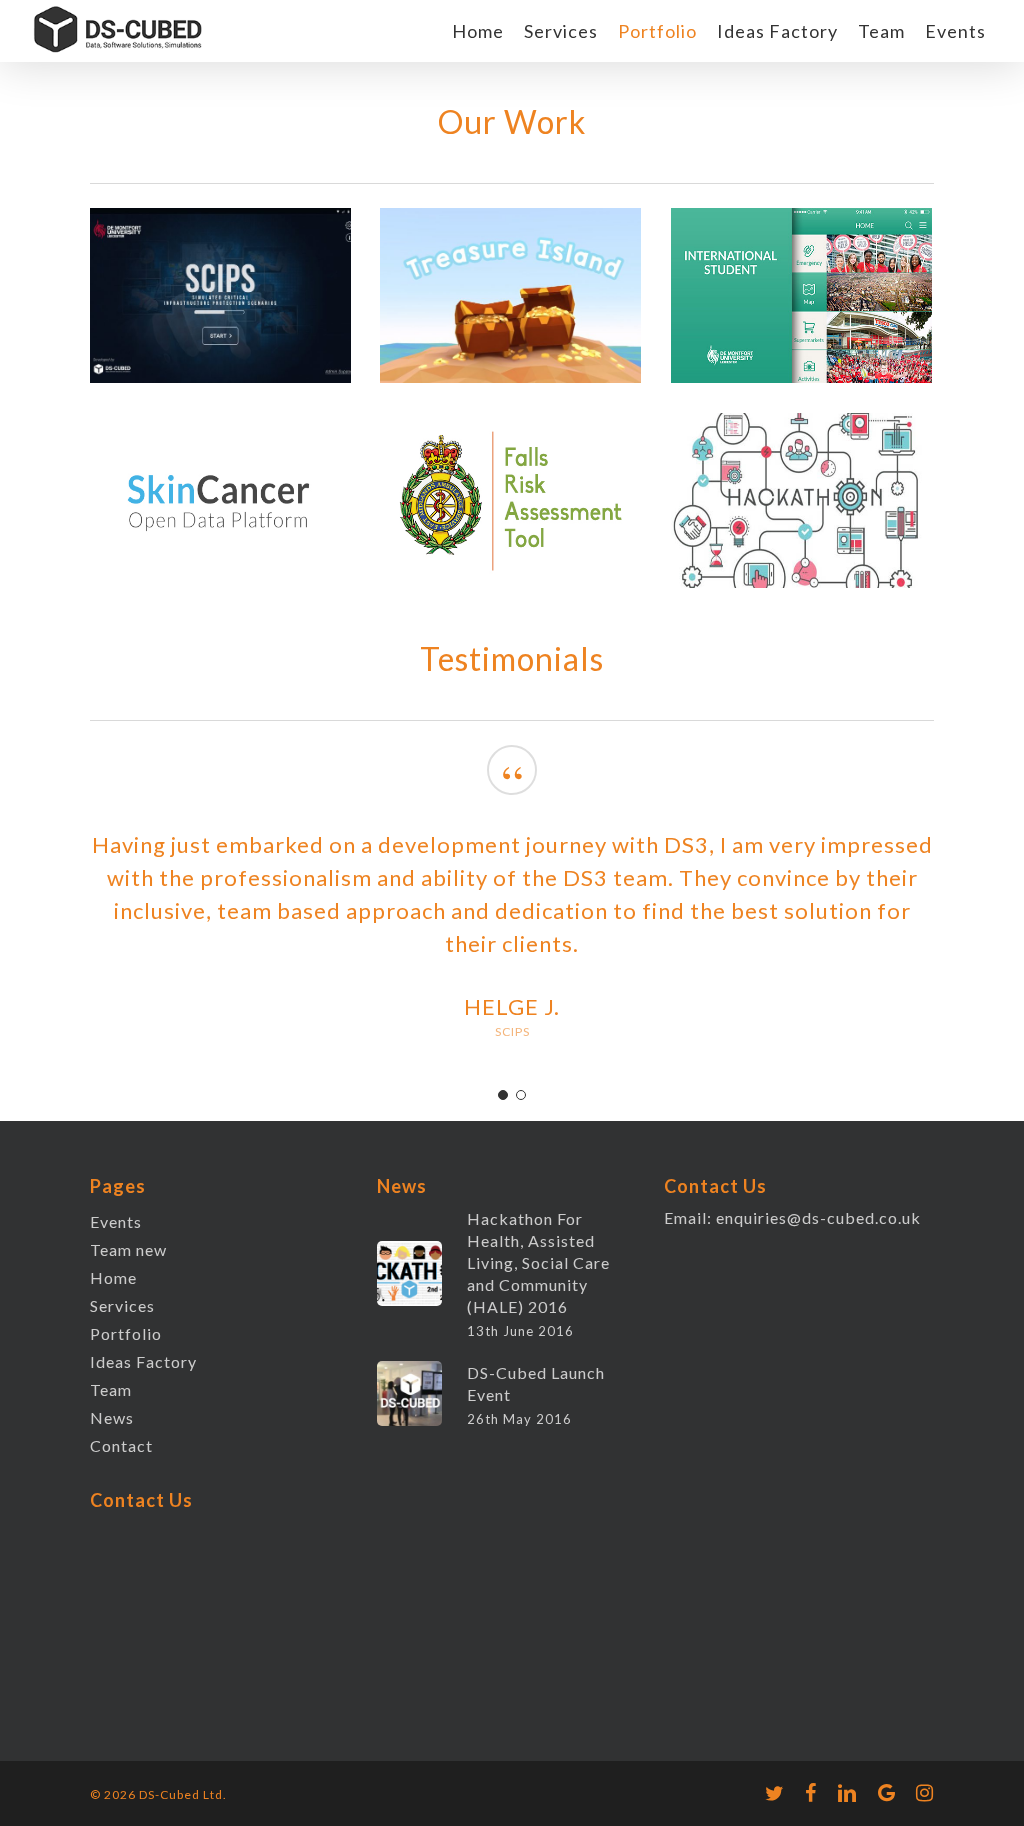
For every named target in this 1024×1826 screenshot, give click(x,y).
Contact (121, 1445)
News (112, 1417)
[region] (512, 913)
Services (122, 1305)
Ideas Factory (143, 1361)
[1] (503, 1095)
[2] (521, 1095)
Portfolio (126, 1333)
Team (111, 1389)
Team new (128, 1249)
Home (113, 1277)
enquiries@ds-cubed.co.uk (818, 1217)
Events (116, 1221)
